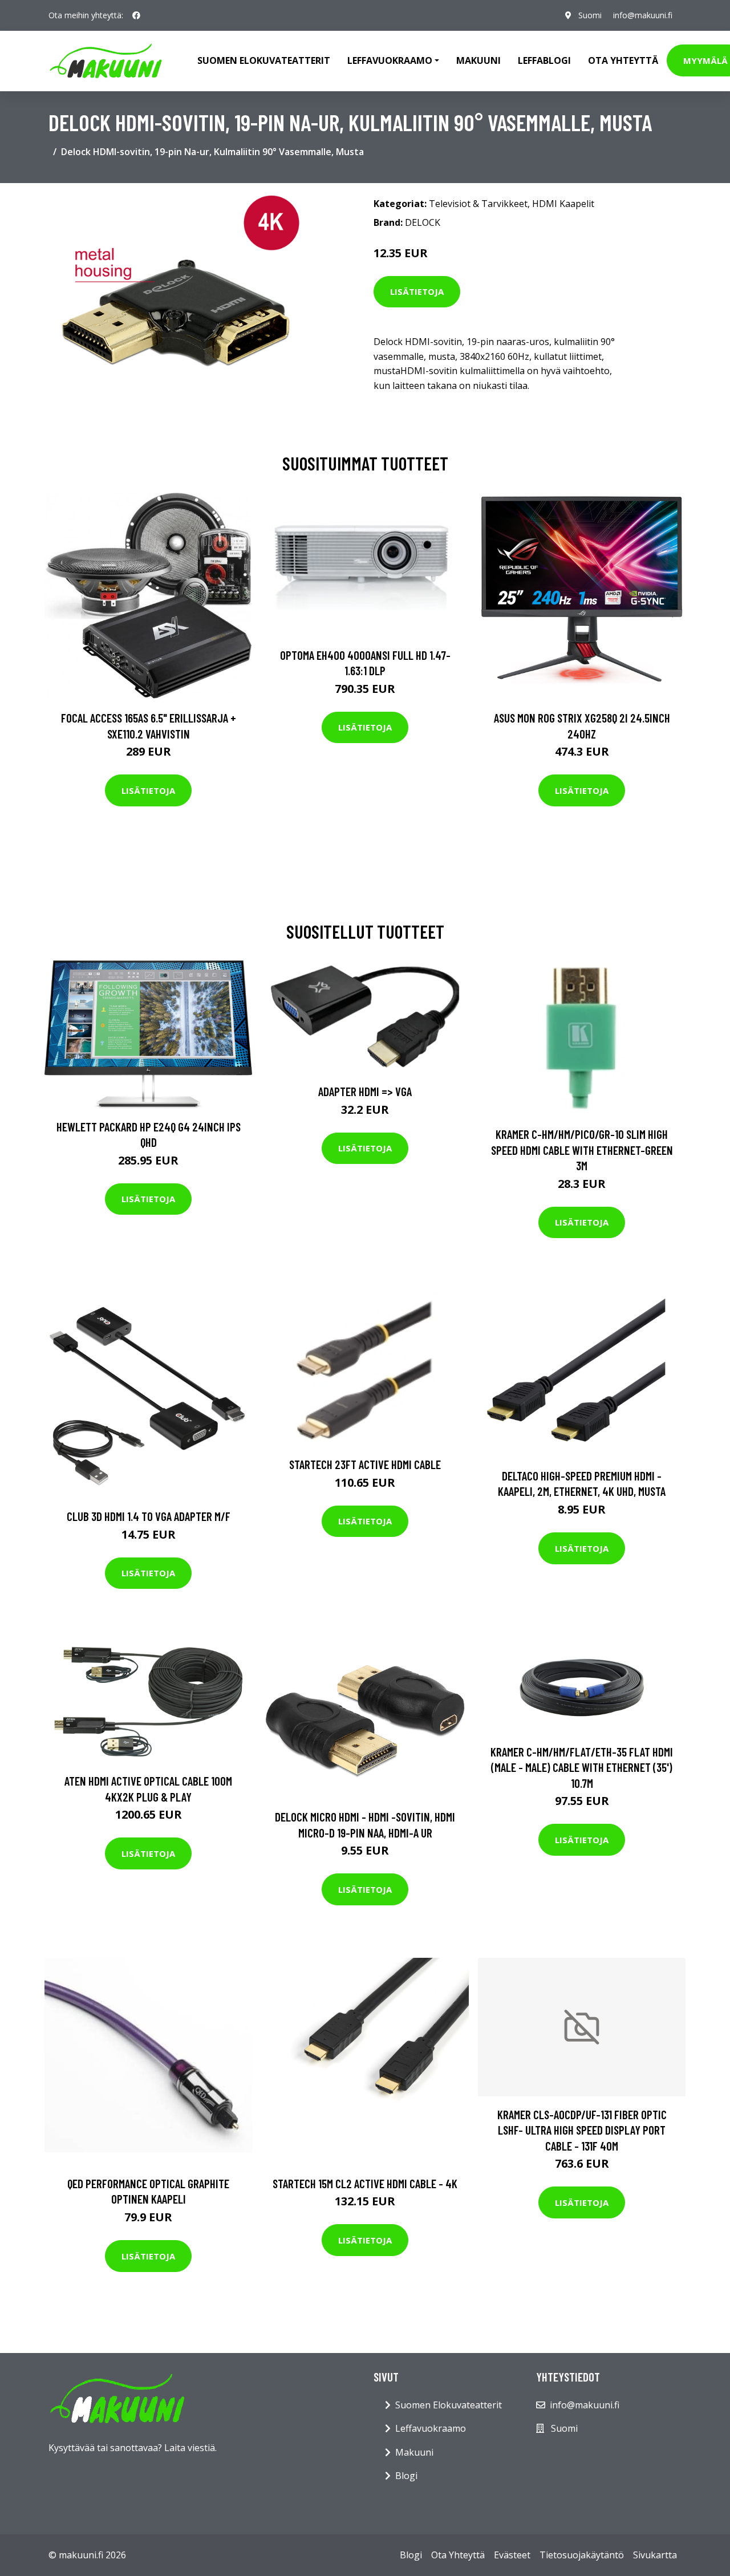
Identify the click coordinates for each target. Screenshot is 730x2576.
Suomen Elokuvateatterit (449, 2405)
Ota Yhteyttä (623, 60)
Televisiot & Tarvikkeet (478, 204)
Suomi (590, 15)
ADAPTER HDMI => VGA (365, 1091)
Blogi (406, 2476)
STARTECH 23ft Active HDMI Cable (365, 1464)
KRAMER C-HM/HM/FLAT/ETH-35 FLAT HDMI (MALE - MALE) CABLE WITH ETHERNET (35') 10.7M (582, 1767)
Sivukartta (655, 2555)
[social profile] (136, 15)
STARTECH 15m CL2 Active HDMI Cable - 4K (365, 2183)
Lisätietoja (417, 291)
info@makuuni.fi (643, 15)
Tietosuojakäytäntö (582, 2555)
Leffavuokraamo (431, 2428)
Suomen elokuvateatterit (264, 60)
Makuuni (478, 60)
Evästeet (512, 2555)
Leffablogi (544, 60)
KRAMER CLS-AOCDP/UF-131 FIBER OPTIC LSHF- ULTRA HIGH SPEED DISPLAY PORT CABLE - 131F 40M (582, 2130)
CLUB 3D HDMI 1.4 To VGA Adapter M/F (149, 1516)
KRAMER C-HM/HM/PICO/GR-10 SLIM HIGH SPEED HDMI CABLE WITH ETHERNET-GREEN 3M (582, 1150)
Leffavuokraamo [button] (390, 60)
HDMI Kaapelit (563, 204)
